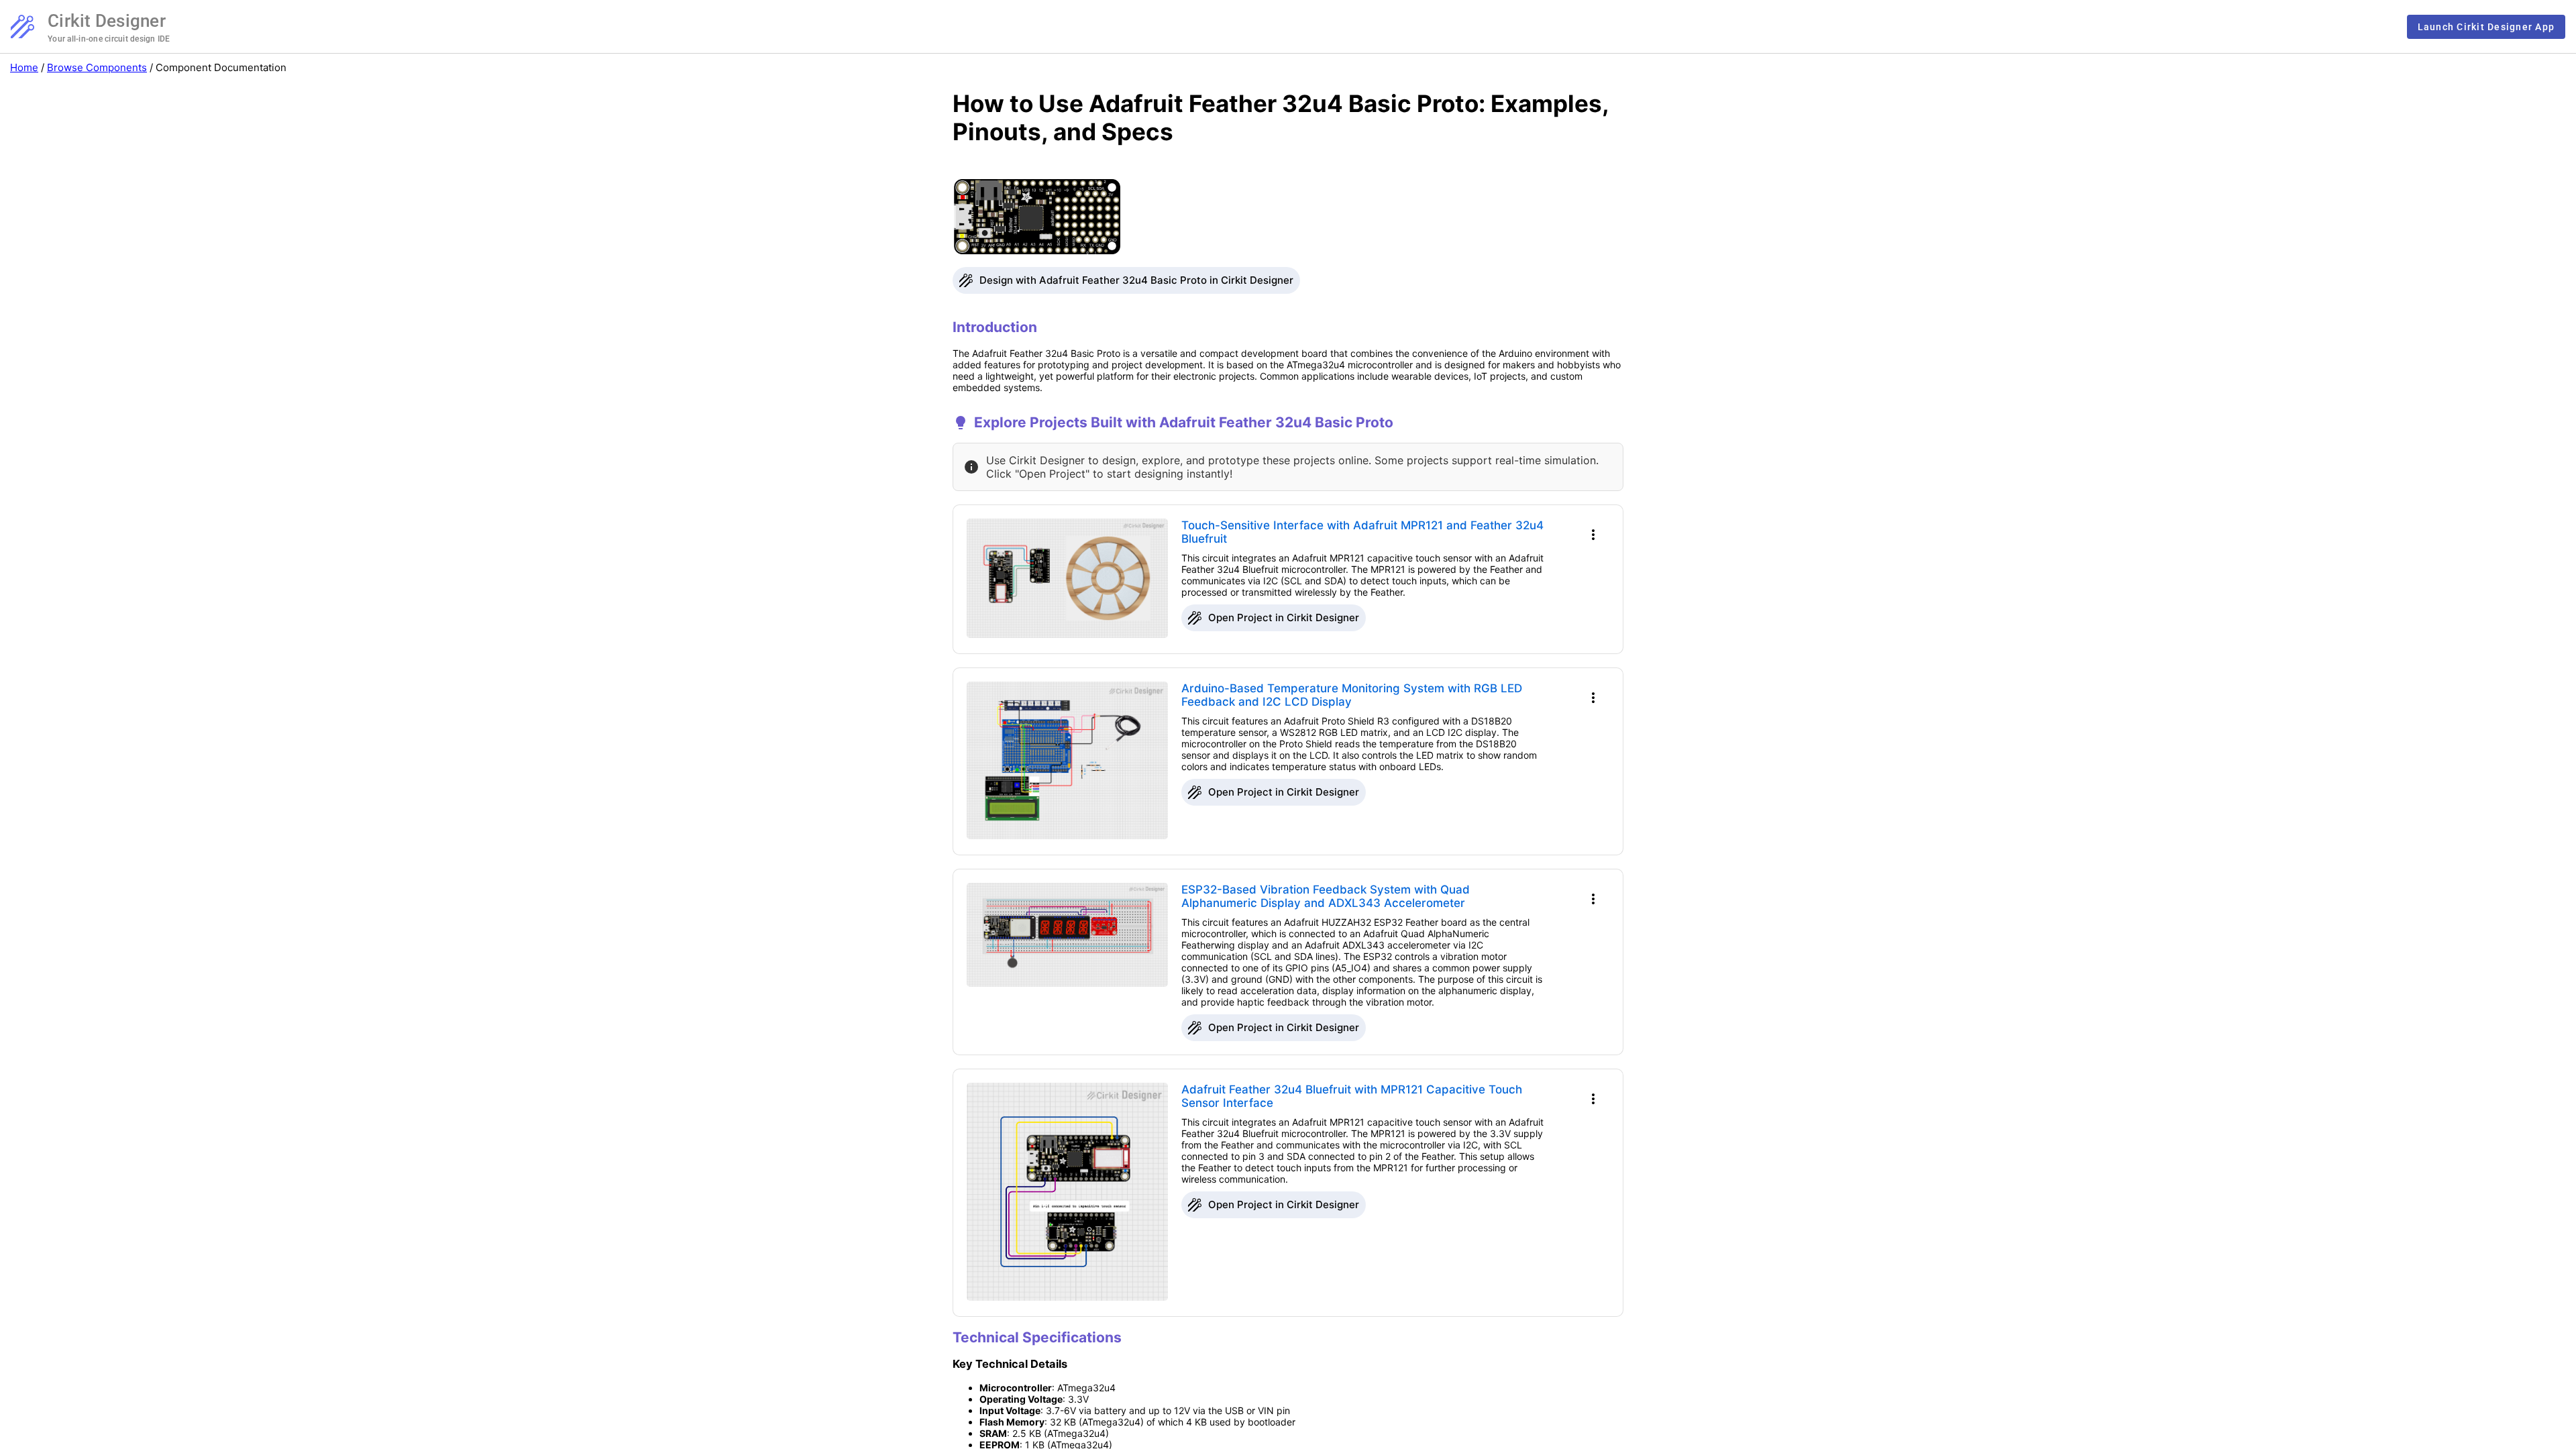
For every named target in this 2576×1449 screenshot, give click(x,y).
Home (24, 67)
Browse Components (97, 67)
